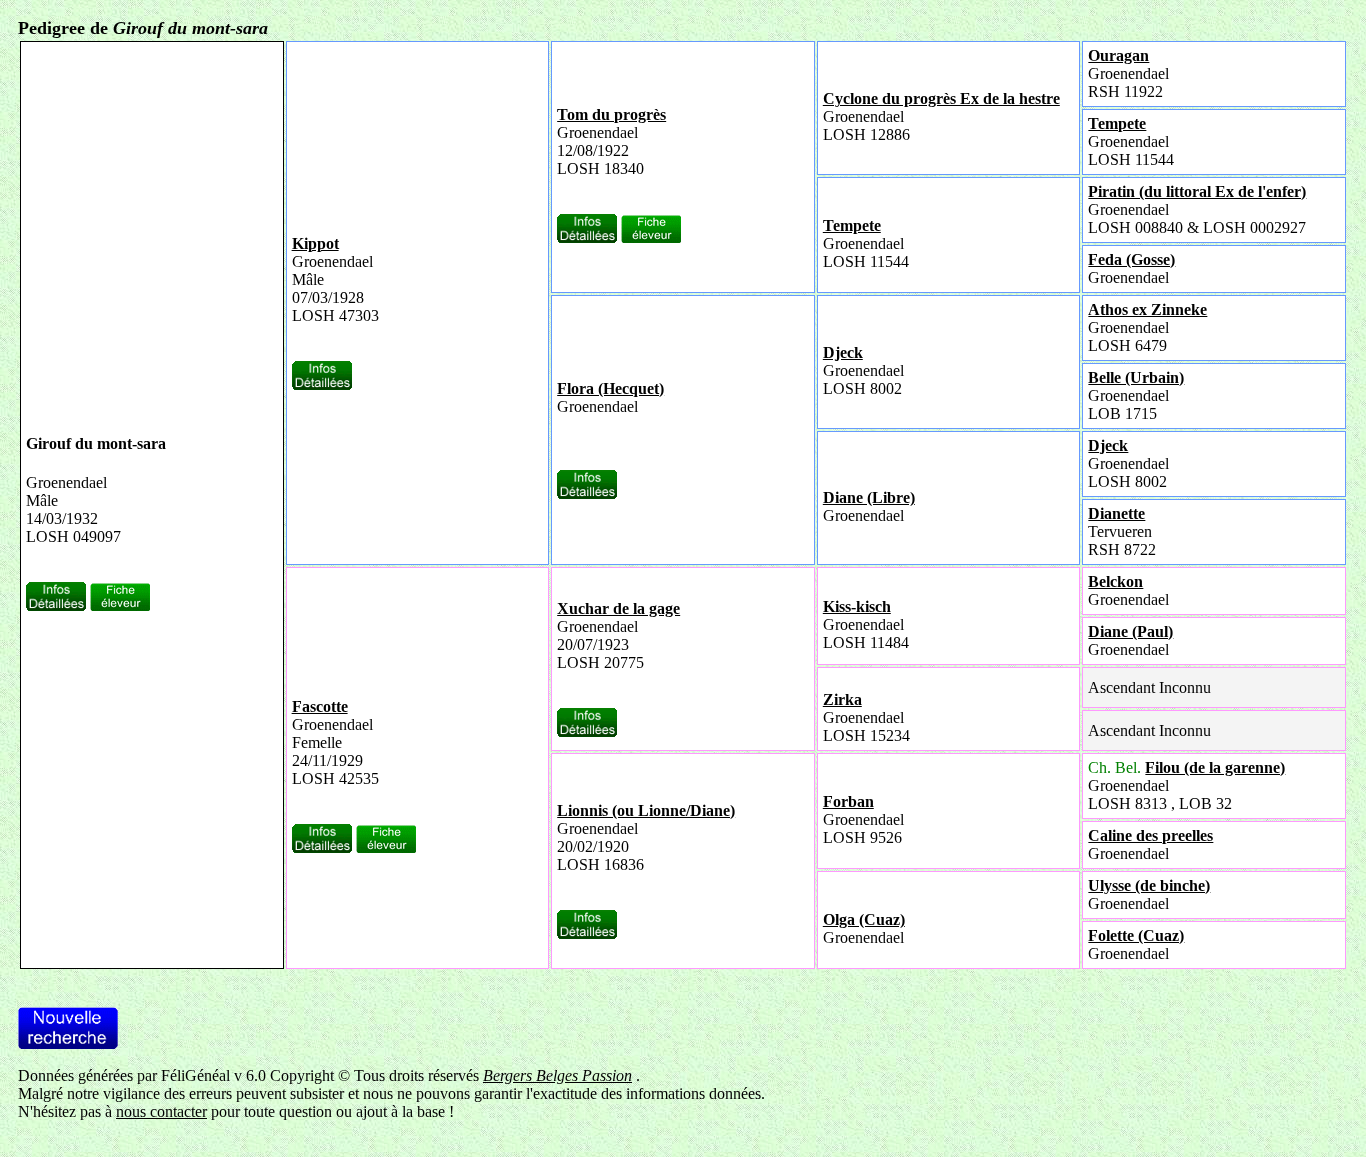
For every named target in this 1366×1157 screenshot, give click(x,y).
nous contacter (161, 1111)
